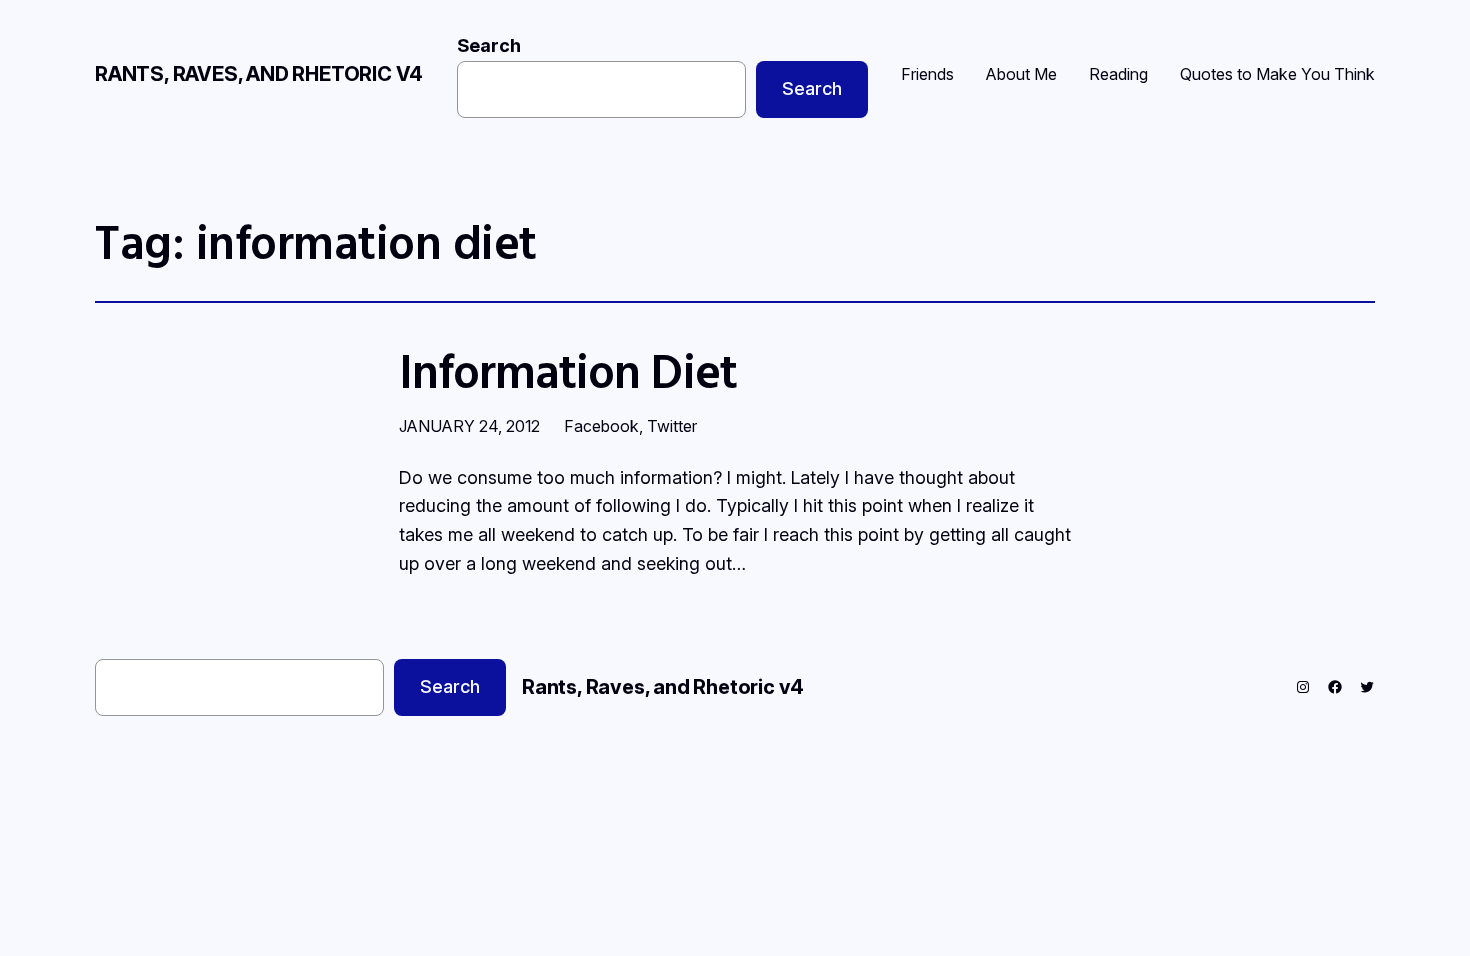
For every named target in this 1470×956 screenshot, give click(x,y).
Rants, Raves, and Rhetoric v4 (259, 74)
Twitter (672, 426)
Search (489, 45)
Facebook (601, 426)
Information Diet (568, 370)
